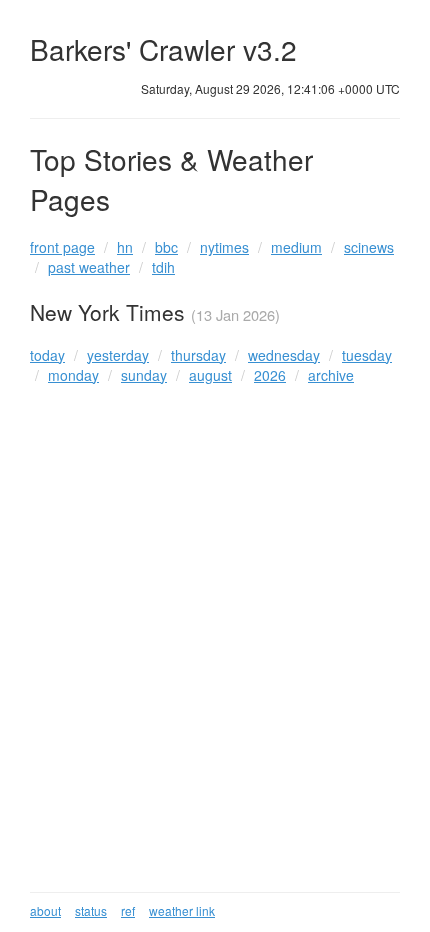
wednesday (284, 355)
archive (331, 375)
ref (128, 910)
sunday (144, 375)
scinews (369, 247)
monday (73, 375)
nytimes (224, 247)
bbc (166, 247)
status (91, 910)
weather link (182, 910)
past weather (89, 267)
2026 (270, 375)
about (45, 910)
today (47, 355)
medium (296, 247)
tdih (163, 267)
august (210, 375)
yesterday (118, 355)
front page (62, 247)
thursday (198, 355)
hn (125, 247)
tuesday (367, 355)
